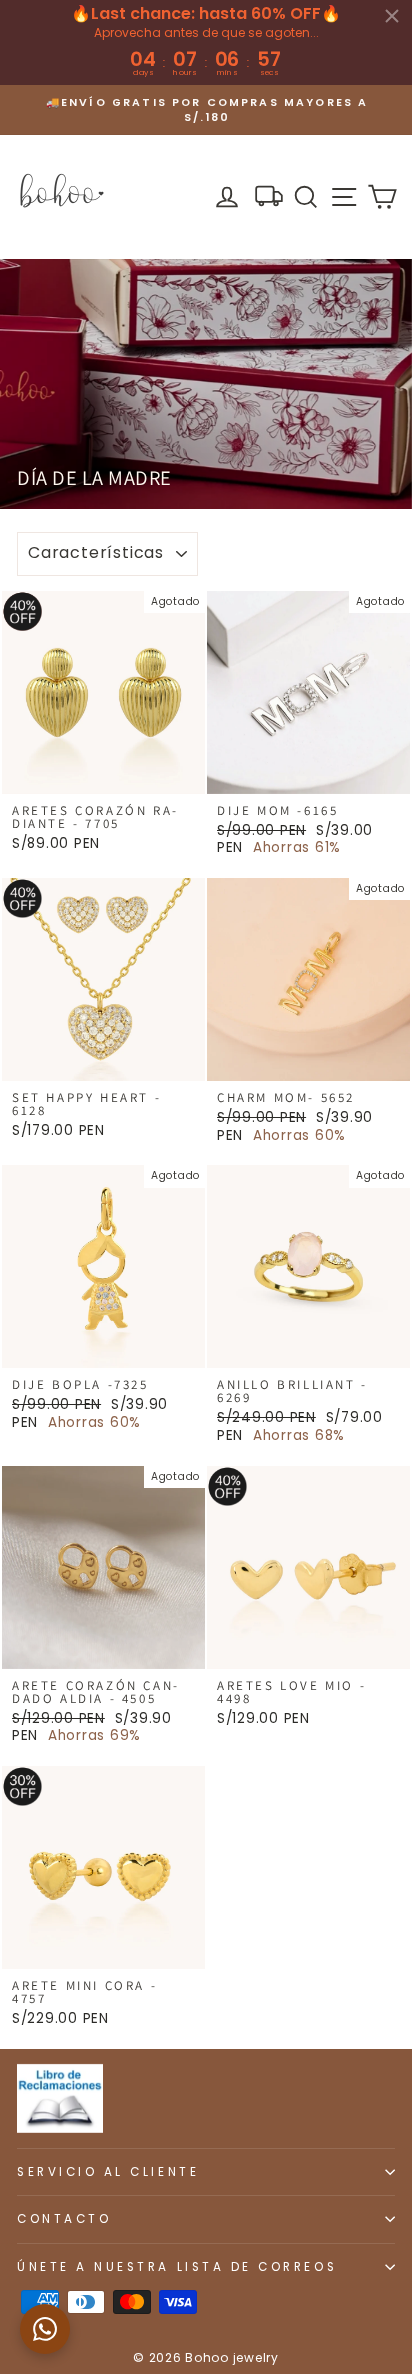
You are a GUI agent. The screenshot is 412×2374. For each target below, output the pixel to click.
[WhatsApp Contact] (45, 2329)
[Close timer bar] (392, 16)
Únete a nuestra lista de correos (177, 2267)
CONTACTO (64, 2219)
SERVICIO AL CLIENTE (108, 2172)
